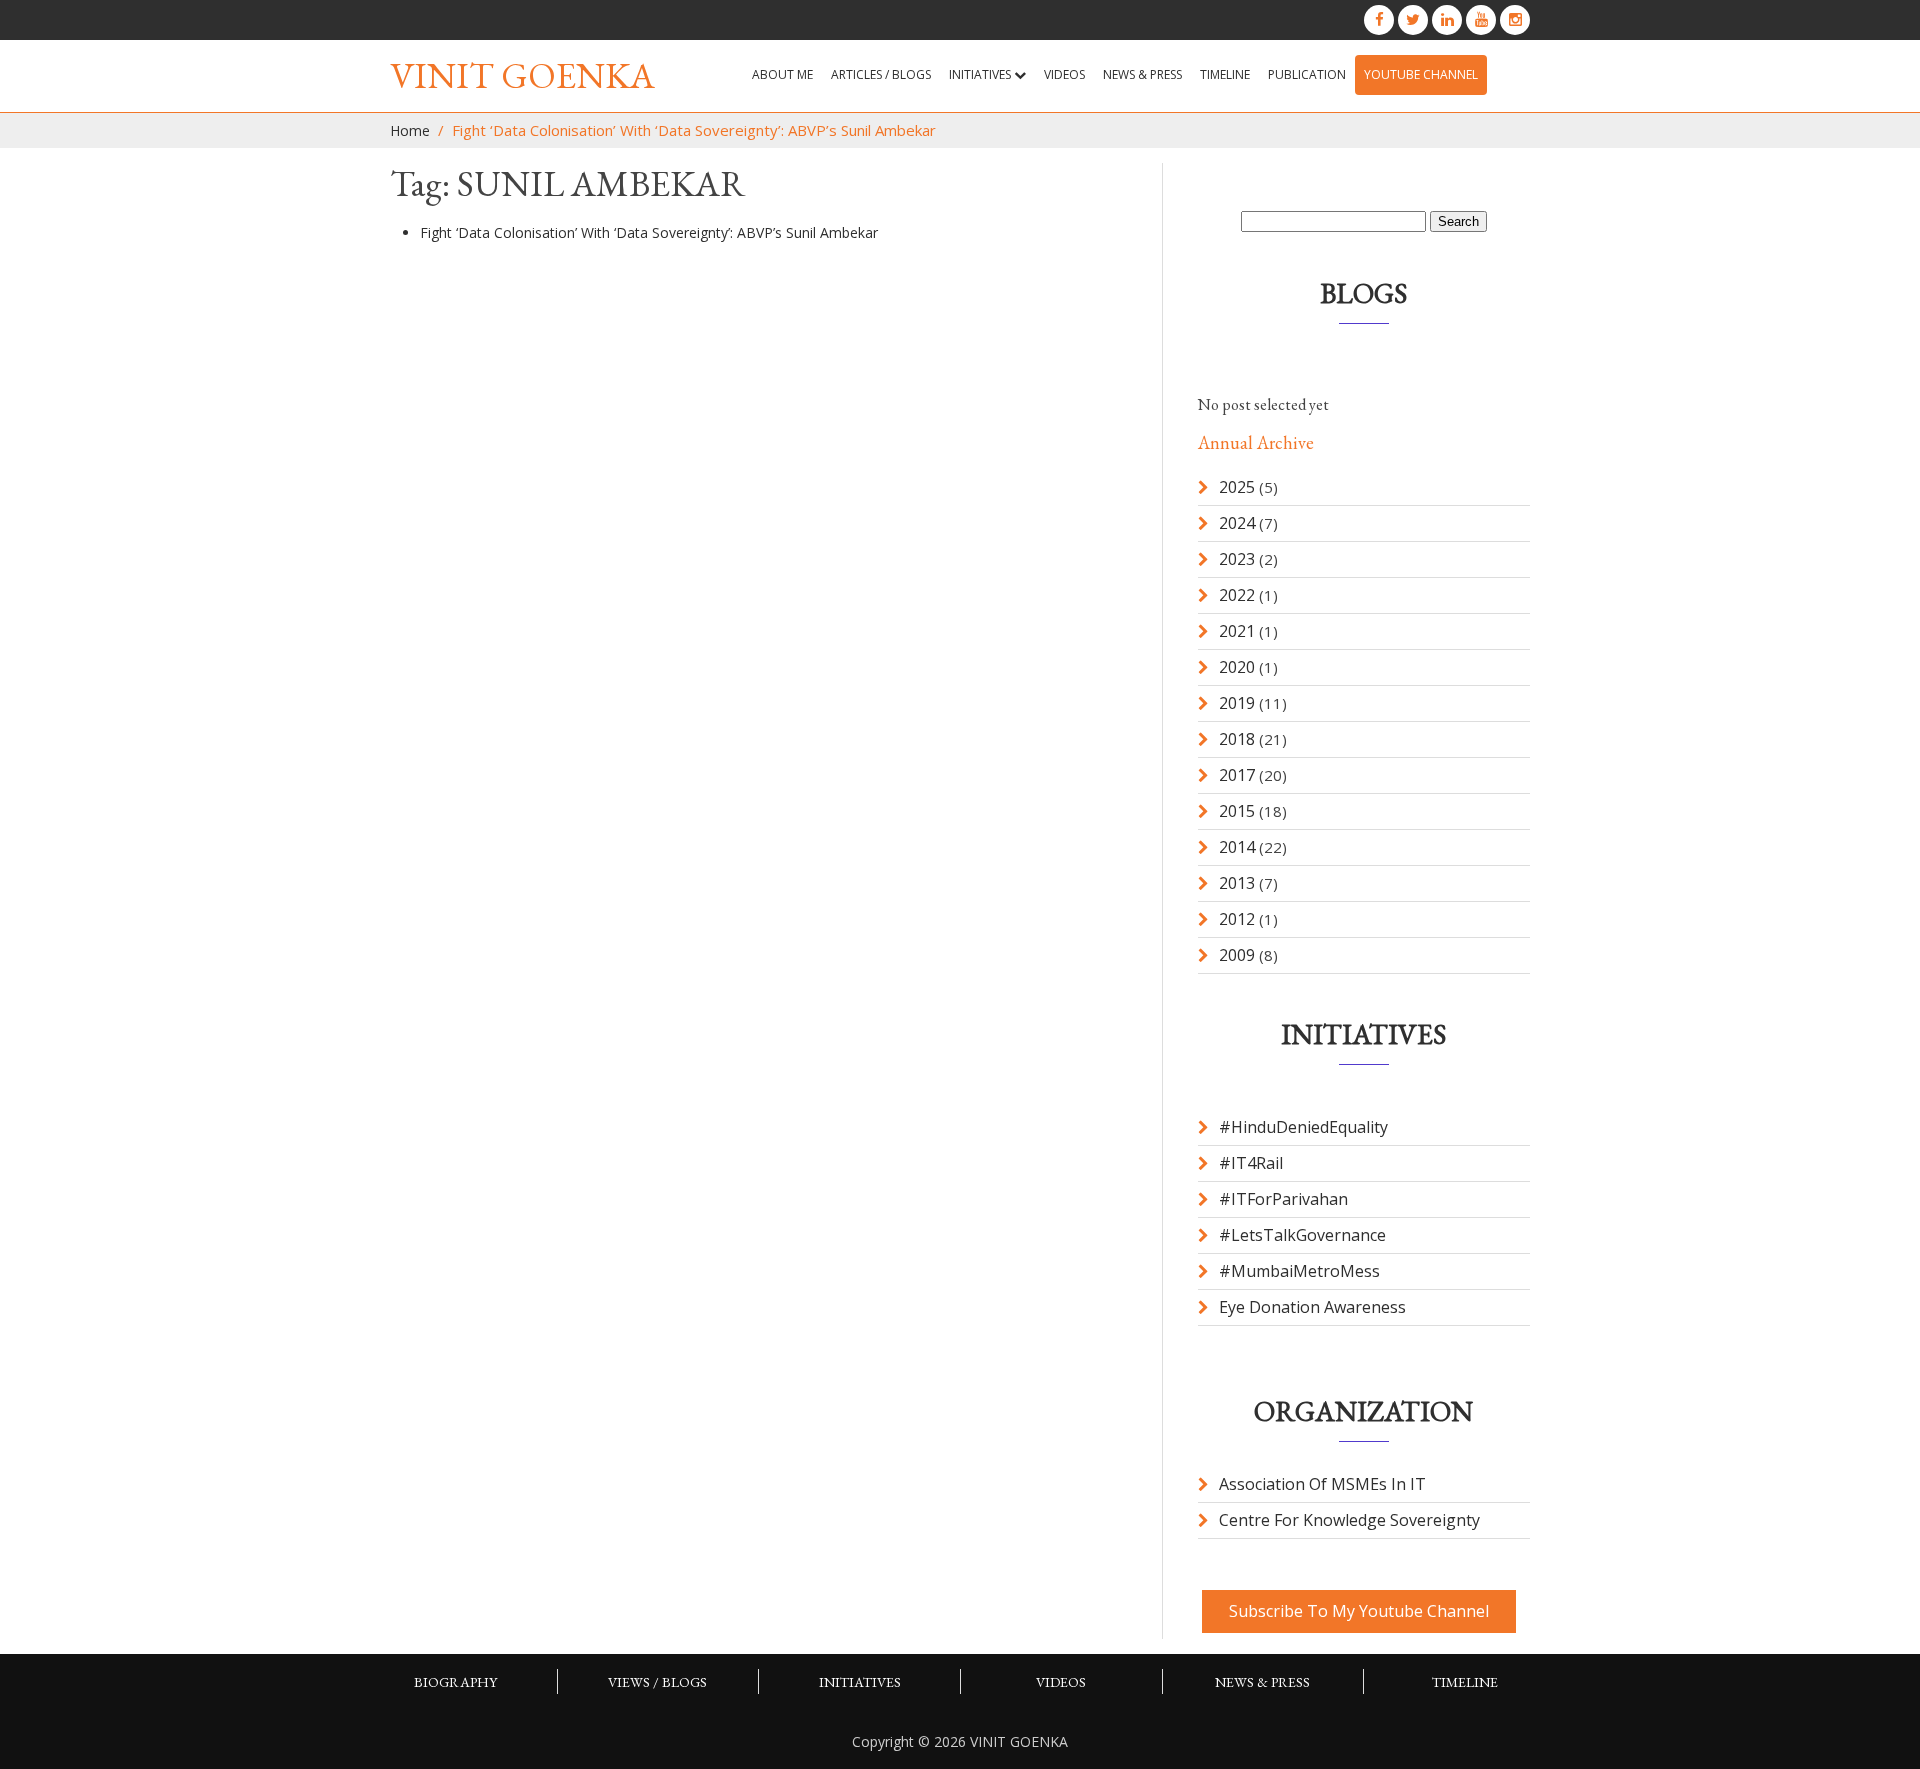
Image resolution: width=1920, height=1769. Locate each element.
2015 (1237, 811)
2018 (1237, 739)
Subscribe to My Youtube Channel (1359, 1611)
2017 (1237, 775)
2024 (1237, 523)
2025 (1237, 487)
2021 (1237, 631)
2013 (1237, 883)
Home (410, 130)
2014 (1237, 847)
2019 (1237, 703)
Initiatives (981, 74)
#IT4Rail (1251, 1163)
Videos (1064, 74)
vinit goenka (522, 75)
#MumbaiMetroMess (1299, 1271)
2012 (1237, 919)
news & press (1142, 74)
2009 (1237, 955)
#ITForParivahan (1283, 1199)
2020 (1237, 667)
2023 (1237, 559)
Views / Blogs (657, 1682)
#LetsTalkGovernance (1302, 1235)
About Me (782, 74)
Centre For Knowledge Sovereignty (1349, 1520)
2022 (1237, 595)
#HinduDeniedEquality (1303, 1127)
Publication (1307, 74)
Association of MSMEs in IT (1322, 1484)
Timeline (1225, 74)
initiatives (860, 1682)
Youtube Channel (1421, 74)
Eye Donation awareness (1312, 1307)
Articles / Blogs (881, 74)
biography (455, 1682)
